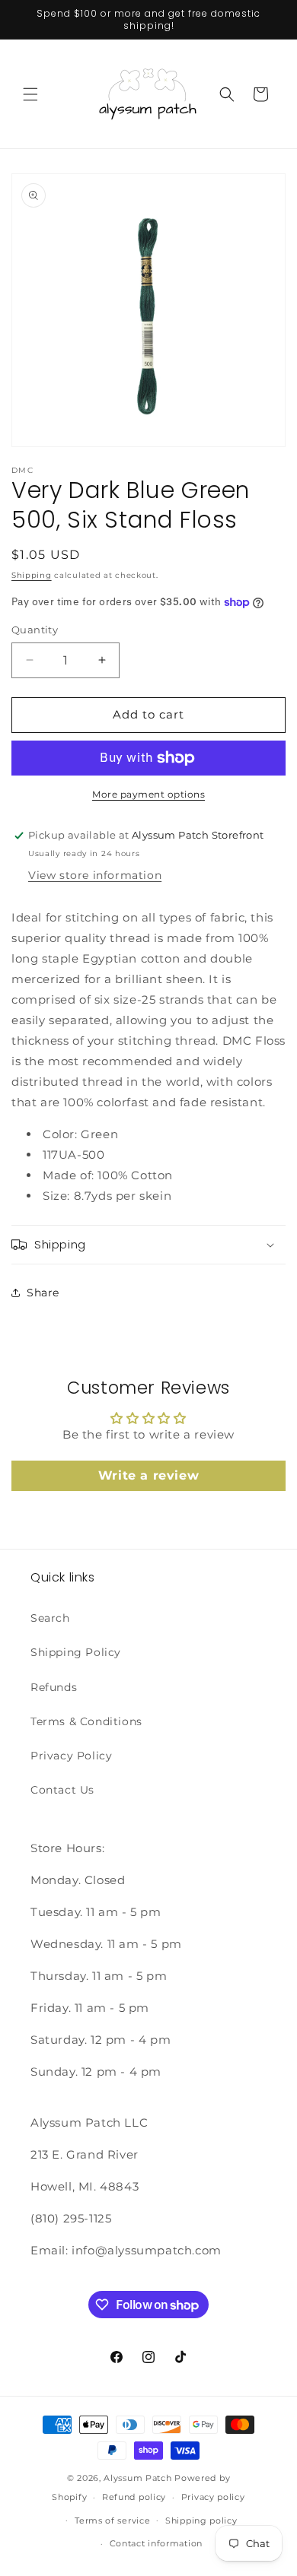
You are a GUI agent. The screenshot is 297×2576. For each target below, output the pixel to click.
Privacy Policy (71, 1756)
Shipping (32, 575)
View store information (95, 875)
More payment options (148, 794)
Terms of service (112, 2520)
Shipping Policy (76, 1652)
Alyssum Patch (137, 2478)
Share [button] (43, 1293)
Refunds (54, 1687)
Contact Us (62, 1790)
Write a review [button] (148, 1475)
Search (50, 1618)
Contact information (156, 2543)
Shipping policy (201, 2520)
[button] (30, 94)
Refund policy (134, 2497)
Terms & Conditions (86, 1721)
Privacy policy (213, 2497)
